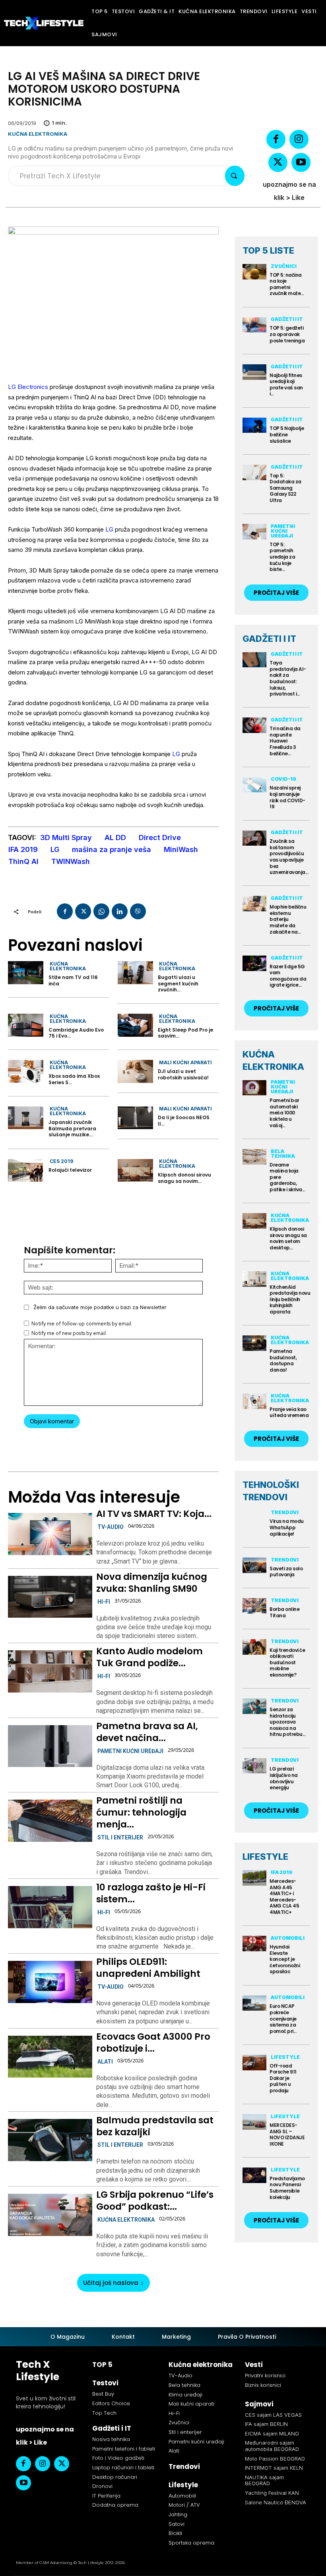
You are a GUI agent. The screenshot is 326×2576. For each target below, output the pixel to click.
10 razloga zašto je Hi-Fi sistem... (151, 1893)
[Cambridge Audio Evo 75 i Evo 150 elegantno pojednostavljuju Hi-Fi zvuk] (26, 1025)
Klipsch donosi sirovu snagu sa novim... (184, 1178)
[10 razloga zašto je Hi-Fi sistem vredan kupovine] (50, 1907)
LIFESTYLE (265, 1857)
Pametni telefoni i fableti (124, 2449)
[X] (278, 162)
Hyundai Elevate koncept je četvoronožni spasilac (285, 1959)
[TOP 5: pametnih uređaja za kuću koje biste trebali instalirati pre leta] (254, 532)
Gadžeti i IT (287, 319)
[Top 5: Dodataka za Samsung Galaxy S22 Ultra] (254, 472)
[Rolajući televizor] (26, 1171)
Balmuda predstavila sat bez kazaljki (155, 2126)
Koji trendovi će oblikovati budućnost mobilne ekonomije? (287, 1662)
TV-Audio (111, 1527)
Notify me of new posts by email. (69, 1333)
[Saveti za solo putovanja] (254, 1565)
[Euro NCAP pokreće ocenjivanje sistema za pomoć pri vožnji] (254, 2003)
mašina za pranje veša (112, 849)
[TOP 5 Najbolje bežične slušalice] (254, 425)
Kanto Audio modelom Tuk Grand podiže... (149, 1657)
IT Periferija (106, 2496)
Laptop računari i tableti (123, 2468)
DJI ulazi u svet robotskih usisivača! (183, 1074)
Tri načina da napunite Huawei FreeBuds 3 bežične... (285, 741)
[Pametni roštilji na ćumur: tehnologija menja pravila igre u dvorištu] (50, 1821)
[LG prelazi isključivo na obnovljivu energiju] (254, 1766)
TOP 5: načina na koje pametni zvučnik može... (287, 284)
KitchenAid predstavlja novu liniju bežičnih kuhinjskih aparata (290, 1299)
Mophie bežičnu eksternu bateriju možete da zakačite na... (288, 919)
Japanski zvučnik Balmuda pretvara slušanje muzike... (72, 1128)
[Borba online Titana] (254, 1606)
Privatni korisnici (265, 2376)
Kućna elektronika (38, 134)
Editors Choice (111, 2403)
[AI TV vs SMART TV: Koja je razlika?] (50, 1534)
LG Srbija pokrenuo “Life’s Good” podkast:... (155, 2201)
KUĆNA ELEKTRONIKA (273, 1060)
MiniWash (181, 849)
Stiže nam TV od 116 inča (73, 980)
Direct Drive (160, 837)
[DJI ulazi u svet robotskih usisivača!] (135, 1071)
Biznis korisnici (263, 2385)
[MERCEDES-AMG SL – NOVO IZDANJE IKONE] (254, 2122)
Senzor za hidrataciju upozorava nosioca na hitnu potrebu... (287, 1722)
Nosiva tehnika (111, 2439)
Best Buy (103, 2394)
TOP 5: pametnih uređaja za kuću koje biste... (282, 557)
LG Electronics (28, 387)
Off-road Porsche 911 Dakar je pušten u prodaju (283, 2078)
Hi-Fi (104, 1602)
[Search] (235, 176)
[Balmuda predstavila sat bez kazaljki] (50, 2140)
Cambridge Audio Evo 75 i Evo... (76, 1033)
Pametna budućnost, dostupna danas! (283, 1360)
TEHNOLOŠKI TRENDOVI (271, 1491)
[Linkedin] (120, 911)
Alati (105, 2062)
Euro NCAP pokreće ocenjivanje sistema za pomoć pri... (283, 2018)
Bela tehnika (283, 1154)
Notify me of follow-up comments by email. (82, 1324)
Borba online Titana (284, 1612)
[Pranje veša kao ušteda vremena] (254, 1401)
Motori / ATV (184, 2505)
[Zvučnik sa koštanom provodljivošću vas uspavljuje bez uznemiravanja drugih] (254, 838)
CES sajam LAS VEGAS (273, 2415)
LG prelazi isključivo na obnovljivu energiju (284, 1778)
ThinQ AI (23, 861)
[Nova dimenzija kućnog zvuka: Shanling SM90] (50, 1597)
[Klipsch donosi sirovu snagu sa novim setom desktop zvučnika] (135, 1171)
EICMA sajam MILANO (272, 2433)
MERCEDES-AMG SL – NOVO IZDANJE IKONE (287, 2134)
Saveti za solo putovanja (286, 1572)
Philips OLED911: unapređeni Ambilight (148, 1968)
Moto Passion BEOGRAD (275, 2459)
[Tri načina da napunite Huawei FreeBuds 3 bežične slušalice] (254, 725)
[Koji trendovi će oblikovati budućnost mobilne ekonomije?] (254, 1647)
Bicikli (175, 2533)
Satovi (177, 2524)
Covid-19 (283, 779)
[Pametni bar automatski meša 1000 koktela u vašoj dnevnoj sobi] (254, 1088)
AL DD (115, 837)
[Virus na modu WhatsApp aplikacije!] (254, 1518)
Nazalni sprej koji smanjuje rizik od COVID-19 (287, 797)
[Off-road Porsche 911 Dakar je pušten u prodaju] (254, 2063)
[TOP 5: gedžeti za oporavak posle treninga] (254, 325)
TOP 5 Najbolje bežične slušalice (287, 434)
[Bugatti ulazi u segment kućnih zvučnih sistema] (135, 973)
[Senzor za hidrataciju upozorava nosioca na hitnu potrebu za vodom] (254, 1706)
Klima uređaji (185, 2395)
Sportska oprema (191, 2543)
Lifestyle (285, 2057)
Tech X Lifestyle (38, 2371)
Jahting (178, 2514)
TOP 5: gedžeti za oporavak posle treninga (287, 334)
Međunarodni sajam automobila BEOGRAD (272, 2446)
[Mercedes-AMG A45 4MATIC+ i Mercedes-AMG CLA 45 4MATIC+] (254, 1878)
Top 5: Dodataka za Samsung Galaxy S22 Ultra (285, 488)
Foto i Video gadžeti (118, 2458)
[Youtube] (301, 162)
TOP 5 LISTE (268, 250)
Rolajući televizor (70, 1170)
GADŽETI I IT (269, 639)
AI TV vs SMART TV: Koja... (154, 1514)
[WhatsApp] (101, 911)
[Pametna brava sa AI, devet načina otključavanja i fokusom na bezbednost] (50, 1746)
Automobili (288, 1938)
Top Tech (104, 2413)
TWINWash (71, 861)
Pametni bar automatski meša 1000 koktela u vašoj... (284, 1113)
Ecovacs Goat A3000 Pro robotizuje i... (153, 2042)
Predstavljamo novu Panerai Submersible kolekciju (287, 2188)
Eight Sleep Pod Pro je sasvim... (185, 1033)
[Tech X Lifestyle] (44, 23)
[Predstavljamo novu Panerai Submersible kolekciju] (254, 2175)
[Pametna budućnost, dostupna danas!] (254, 1343)
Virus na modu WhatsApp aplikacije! (287, 1527)
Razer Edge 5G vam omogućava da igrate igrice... (288, 976)
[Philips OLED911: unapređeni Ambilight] (50, 1982)
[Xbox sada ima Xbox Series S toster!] (26, 1071)
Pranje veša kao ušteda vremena (289, 1412)
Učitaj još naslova (111, 2283)
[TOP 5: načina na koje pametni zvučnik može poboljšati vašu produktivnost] (254, 272)
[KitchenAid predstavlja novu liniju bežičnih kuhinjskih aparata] (254, 1279)
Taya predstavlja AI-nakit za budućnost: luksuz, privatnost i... (288, 678)
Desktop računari (115, 2477)
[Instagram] (299, 139)
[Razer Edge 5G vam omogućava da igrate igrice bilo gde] (254, 963)
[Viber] (138, 911)
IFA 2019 (23, 849)
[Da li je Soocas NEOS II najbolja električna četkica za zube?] (135, 1118)
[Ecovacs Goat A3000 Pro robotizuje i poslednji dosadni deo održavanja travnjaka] (50, 2057)
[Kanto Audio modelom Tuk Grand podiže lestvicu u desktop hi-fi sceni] (50, 1671)
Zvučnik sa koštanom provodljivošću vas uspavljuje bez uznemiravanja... (289, 857)
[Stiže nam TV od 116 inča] (26, 973)
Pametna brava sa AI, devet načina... (147, 1732)
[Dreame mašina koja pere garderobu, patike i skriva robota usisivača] (254, 1157)
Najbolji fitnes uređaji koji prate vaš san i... (286, 385)
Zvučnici (284, 266)
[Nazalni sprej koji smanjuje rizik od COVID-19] (254, 785)
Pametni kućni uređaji (130, 1751)
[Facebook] (276, 139)
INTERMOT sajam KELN (274, 2468)
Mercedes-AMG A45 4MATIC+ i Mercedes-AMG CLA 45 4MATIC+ (284, 1897)
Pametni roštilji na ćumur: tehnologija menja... (141, 1812)
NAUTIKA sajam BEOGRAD (264, 2480)
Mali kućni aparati (185, 1062)
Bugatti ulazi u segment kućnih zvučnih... (178, 983)
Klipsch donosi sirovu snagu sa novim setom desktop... (288, 1238)
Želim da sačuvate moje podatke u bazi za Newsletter (100, 1307)
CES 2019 (61, 1161)
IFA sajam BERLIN (266, 2424)
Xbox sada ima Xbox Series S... (74, 1079)
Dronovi (102, 2486)
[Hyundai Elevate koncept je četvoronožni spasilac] (254, 1944)
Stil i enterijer (120, 1837)
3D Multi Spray (66, 837)
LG (109, 529)
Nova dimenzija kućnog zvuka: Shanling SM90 (152, 1583)
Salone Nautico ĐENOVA (276, 2502)
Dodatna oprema (115, 2505)
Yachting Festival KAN (272, 2493)
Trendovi (285, 1512)
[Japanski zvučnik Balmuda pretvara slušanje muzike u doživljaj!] (26, 1118)
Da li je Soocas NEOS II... (184, 1121)
